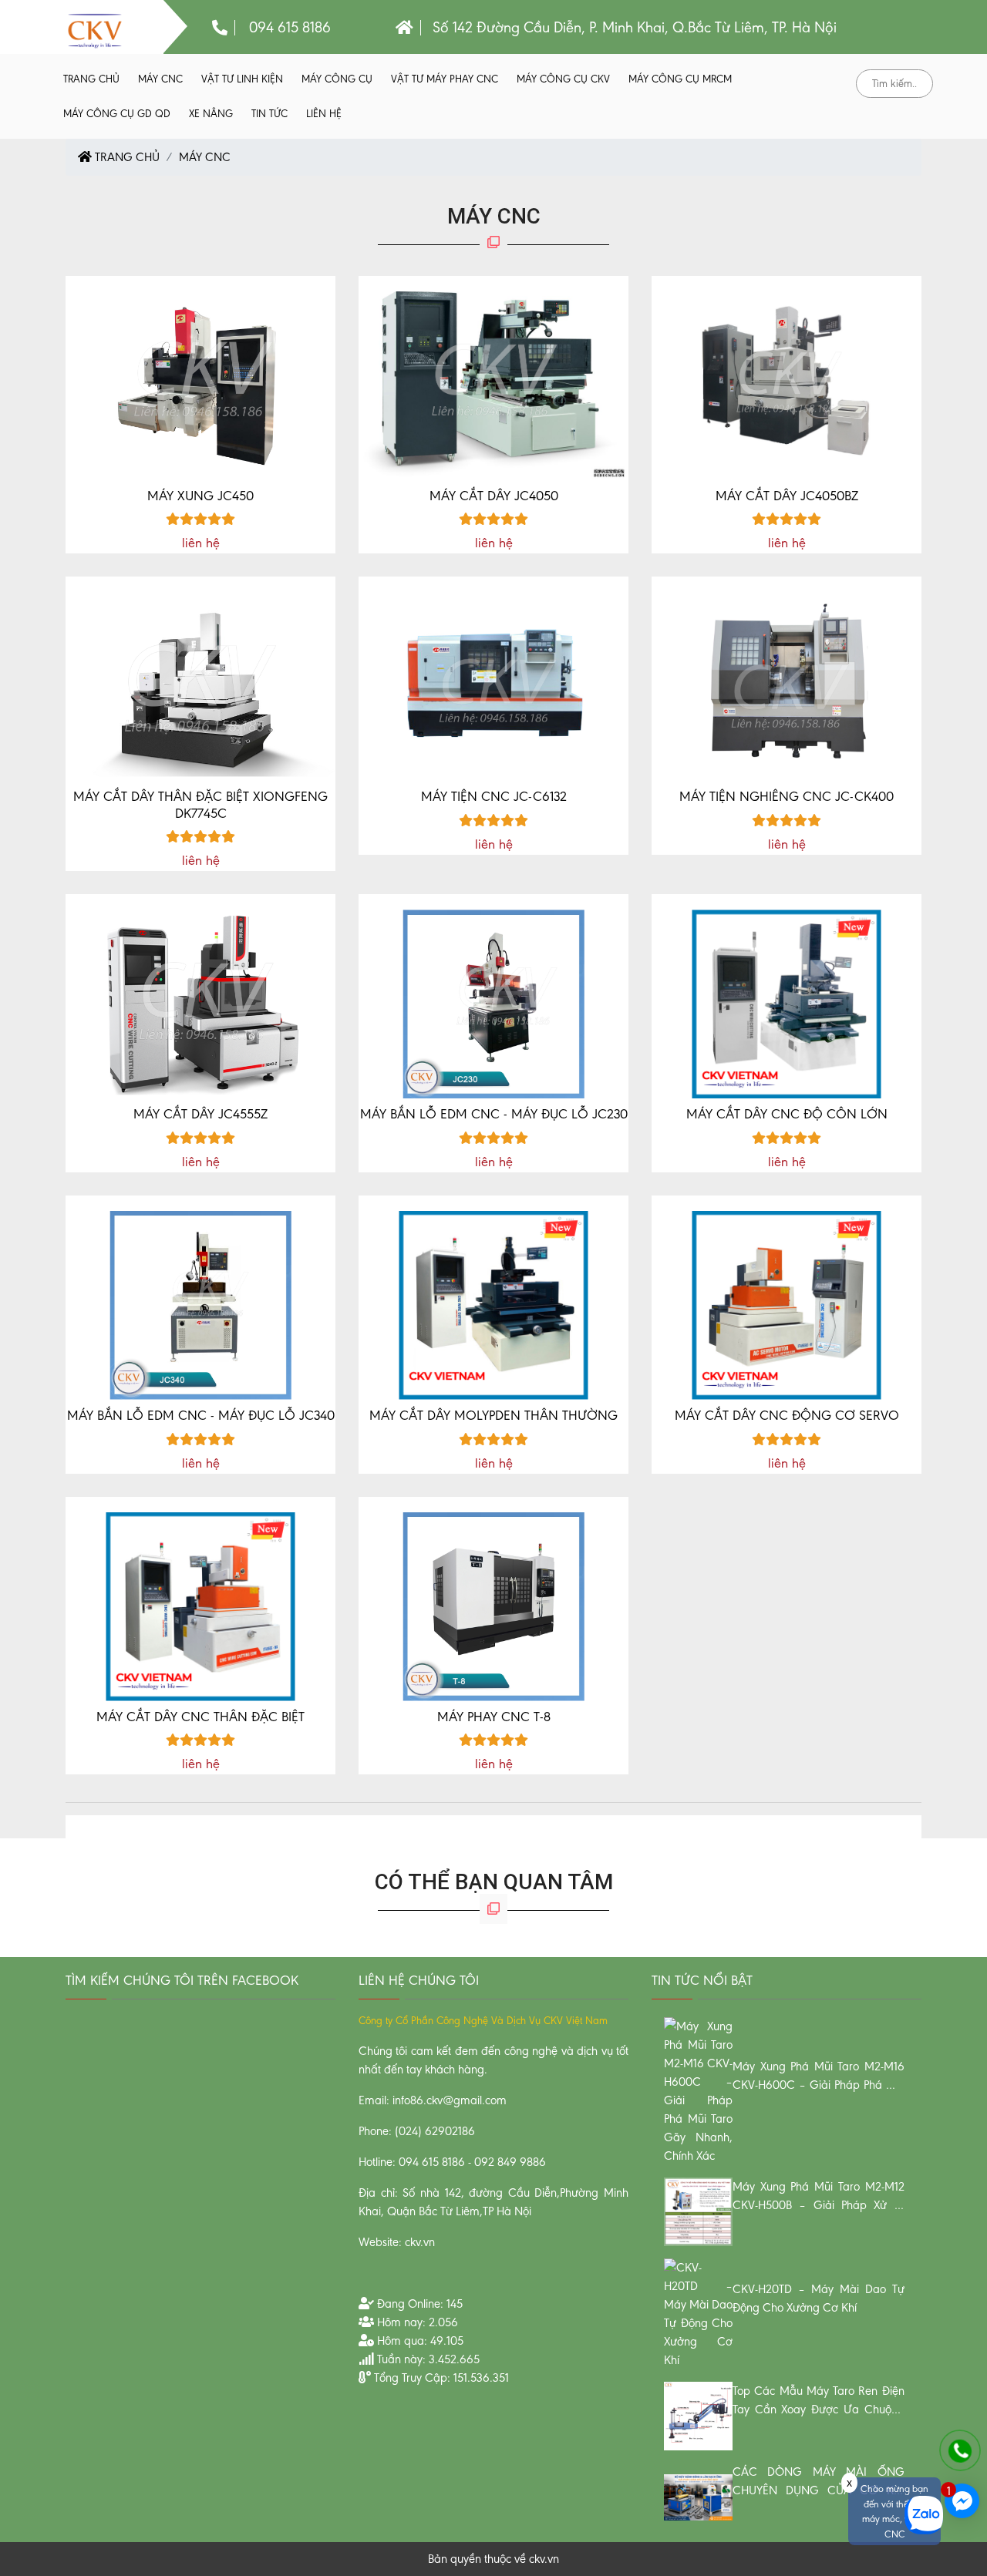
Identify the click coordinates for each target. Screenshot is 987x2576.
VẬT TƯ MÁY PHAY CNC (445, 79)
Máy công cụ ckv (563, 79)
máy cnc (160, 79)
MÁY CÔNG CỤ (337, 79)
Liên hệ (324, 114)
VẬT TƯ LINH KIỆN (242, 79)
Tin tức (269, 114)
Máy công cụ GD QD (117, 114)
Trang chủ (91, 79)
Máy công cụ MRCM (680, 79)
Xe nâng (211, 114)
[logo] (94, 30)
